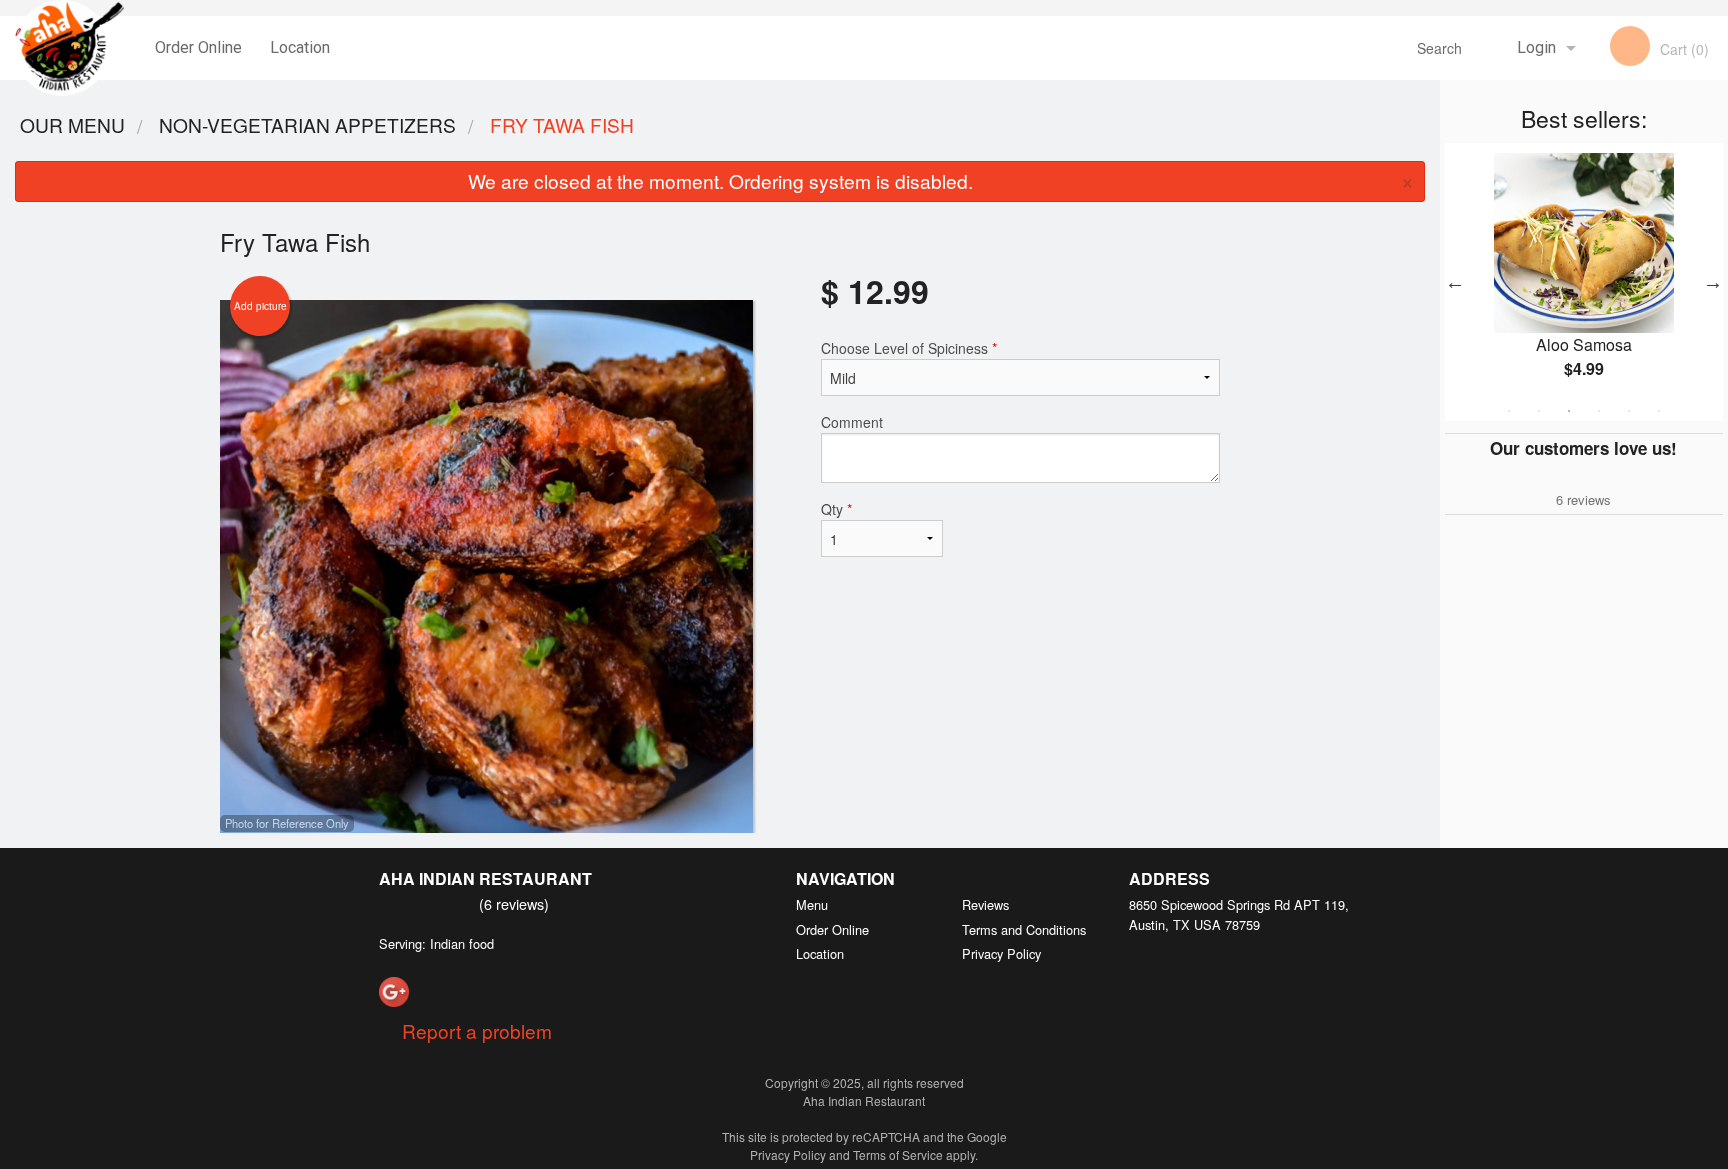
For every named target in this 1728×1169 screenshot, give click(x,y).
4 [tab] (1599, 411)
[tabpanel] (1584, 282)
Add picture (260, 306)
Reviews (985, 904)
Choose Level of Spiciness (909, 348)
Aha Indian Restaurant (485, 878)
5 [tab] (1629, 411)
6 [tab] (1659, 411)
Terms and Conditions (1024, 929)
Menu (812, 904)
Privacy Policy (1001, 953)
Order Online (198, 47)
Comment (852, 422)
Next (1713, 282)
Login (1536, 47)
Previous (1455, 282)
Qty (836, 509)
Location (300, 47)
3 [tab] (1569, 411)
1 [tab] (1509, 411)
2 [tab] (1539, 411)
